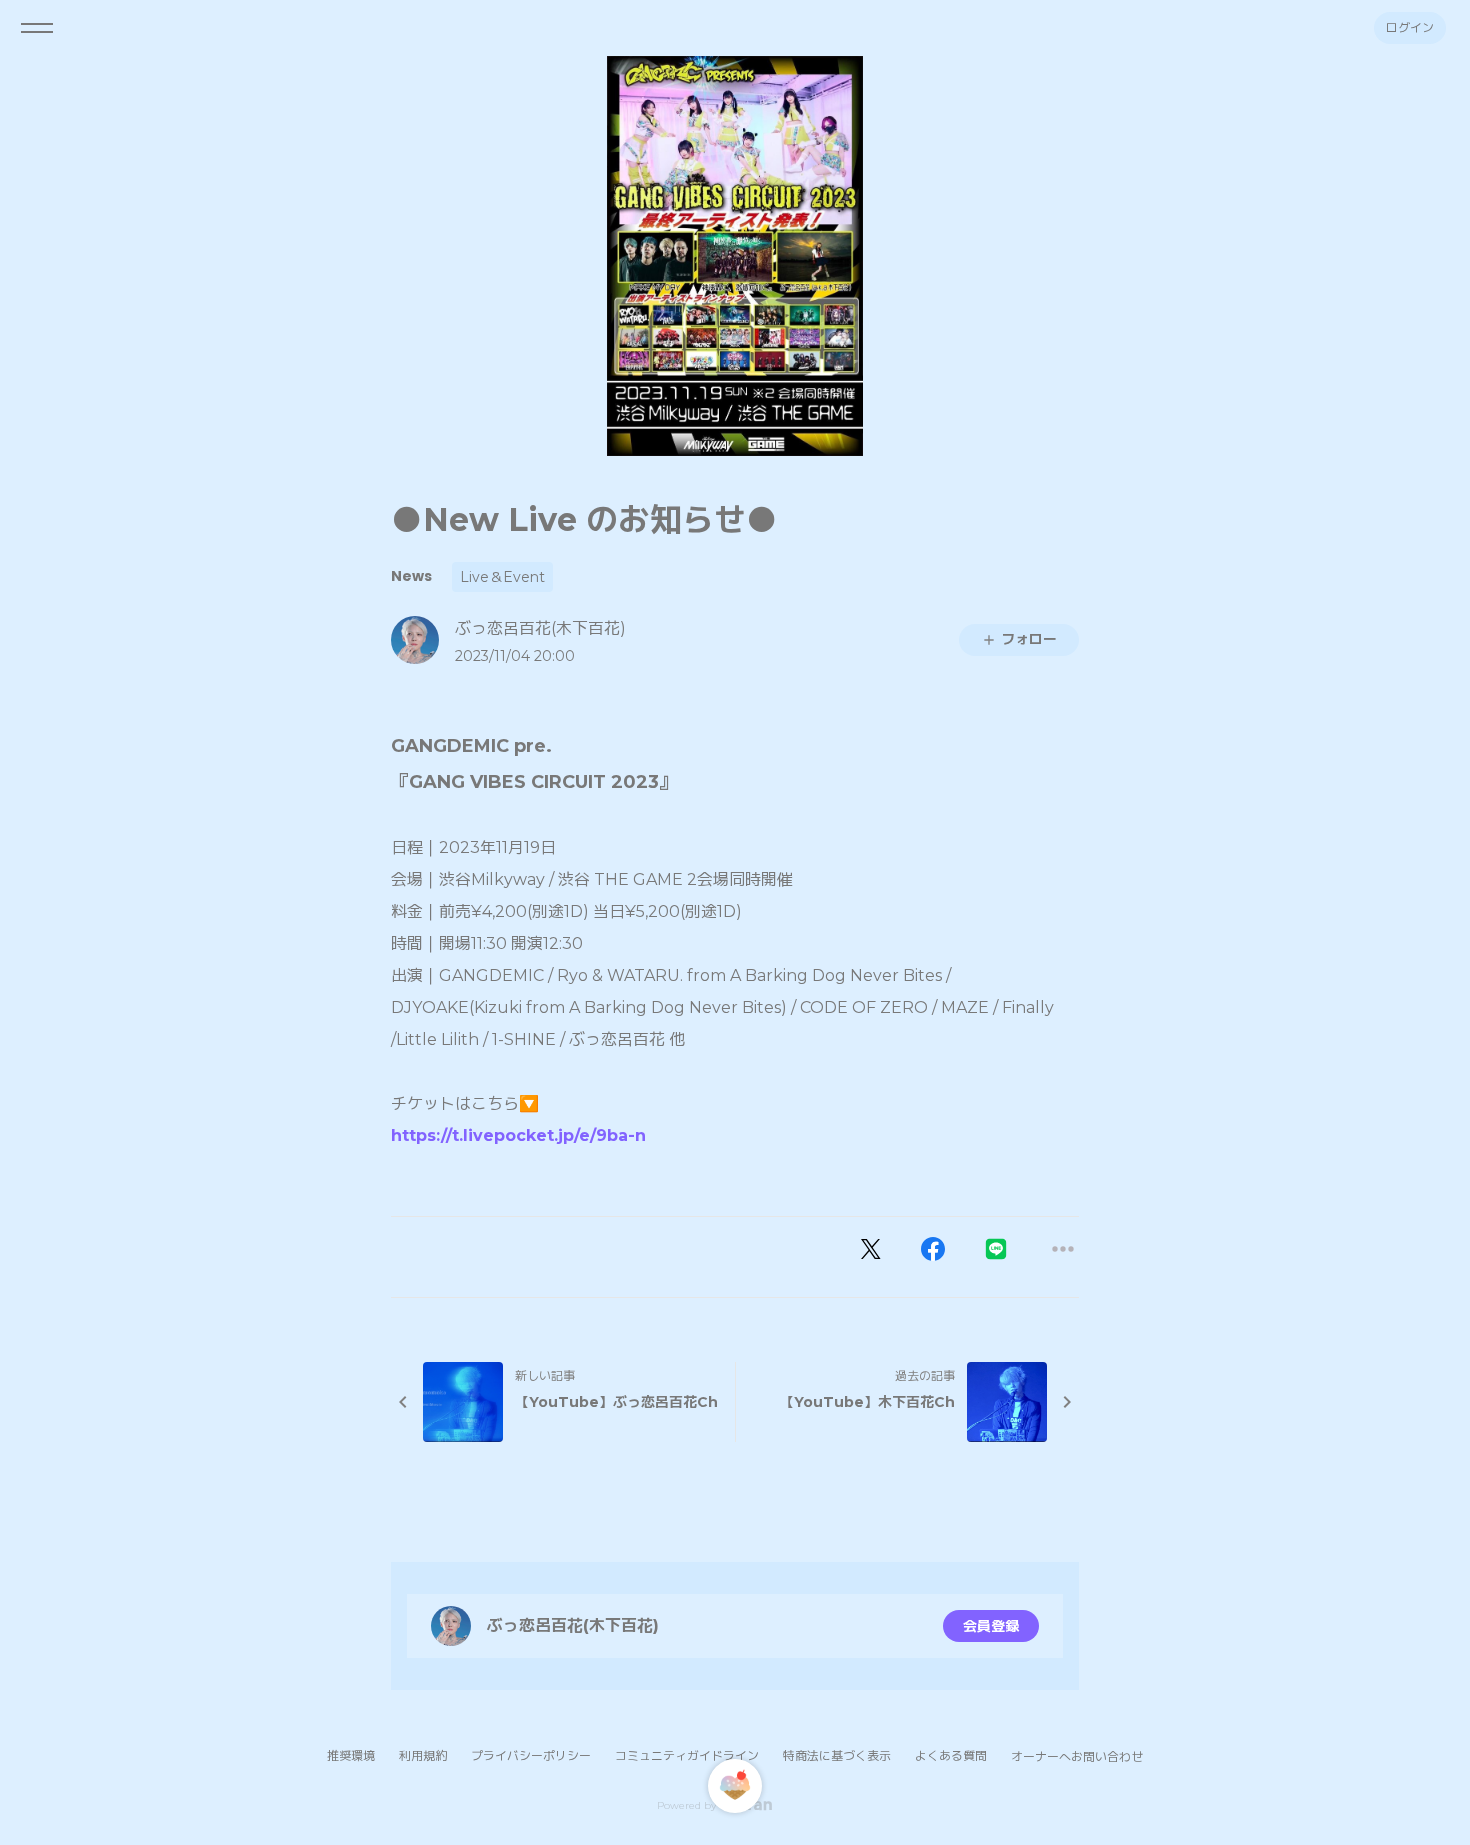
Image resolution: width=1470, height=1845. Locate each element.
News (411, 576)
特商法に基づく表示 (837, 1755)
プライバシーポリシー (531, 1755)
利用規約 (423, 1755)
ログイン (1410, 27)
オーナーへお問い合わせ (1077, 1757)
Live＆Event (502, 577)
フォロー (1029, 639)
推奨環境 (351, 1755)
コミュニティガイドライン (687, 1755)
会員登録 (991, 1626)
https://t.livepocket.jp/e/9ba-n (518, 1135)
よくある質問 (951, 1755)
